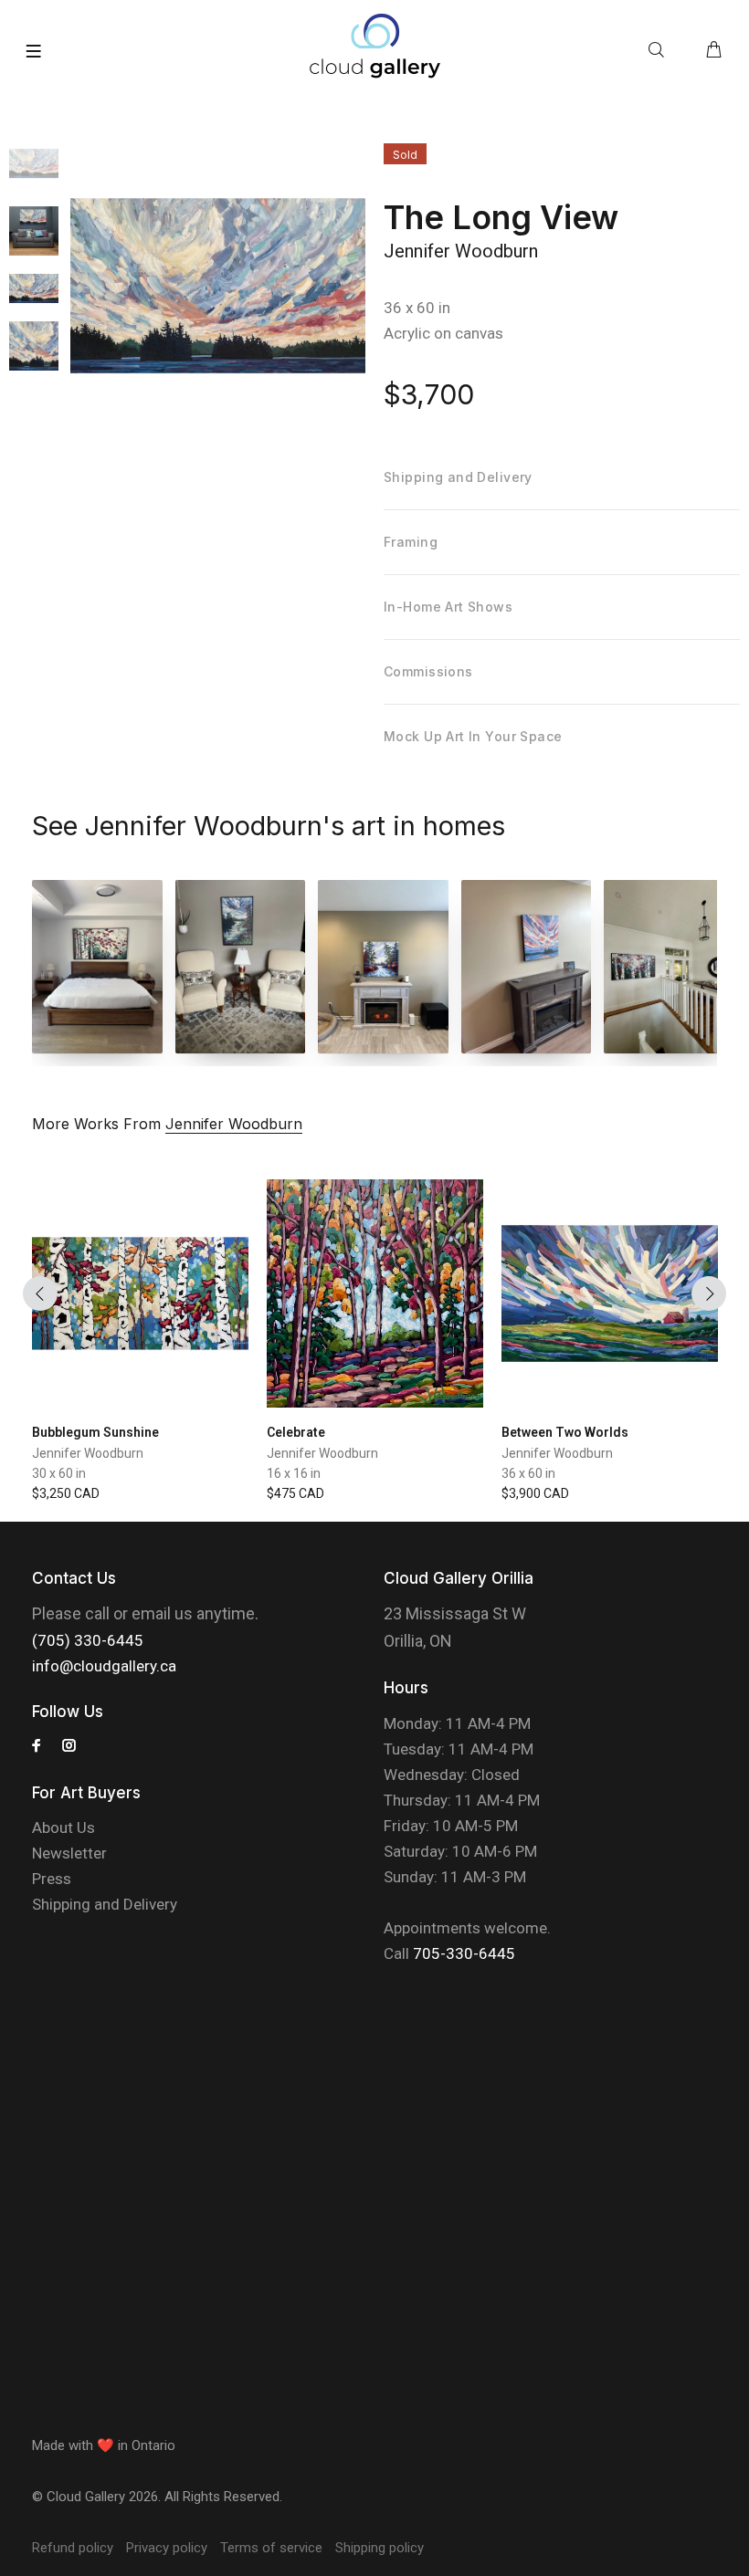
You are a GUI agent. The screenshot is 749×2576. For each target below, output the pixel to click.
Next (709, 1293)
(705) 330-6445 (88, 1640)
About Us (63, 1827)
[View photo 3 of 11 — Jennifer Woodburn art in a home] (383, 967)
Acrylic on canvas (443, 333)
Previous (40, 1293)
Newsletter (69, 1853)
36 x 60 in (417, 308)
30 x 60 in (59, 1473)
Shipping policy (380, 2548)
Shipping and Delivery (105, 1904)
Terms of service (271, 2548)
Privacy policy (167, 2548)
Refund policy (73, 2548)
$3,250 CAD (66, 1493)
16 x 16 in (294, 1473)
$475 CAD (295, 1493)
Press (52, 1879)
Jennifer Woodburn (461, 251)
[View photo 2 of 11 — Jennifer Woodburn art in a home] (241, 967)
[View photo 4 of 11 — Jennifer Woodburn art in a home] (527, 967)
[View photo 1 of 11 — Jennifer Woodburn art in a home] (97, 967)
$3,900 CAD (535, 1493)
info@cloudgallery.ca (104, 1666)
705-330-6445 (464, 1953)
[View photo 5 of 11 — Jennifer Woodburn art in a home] (669, 967)
